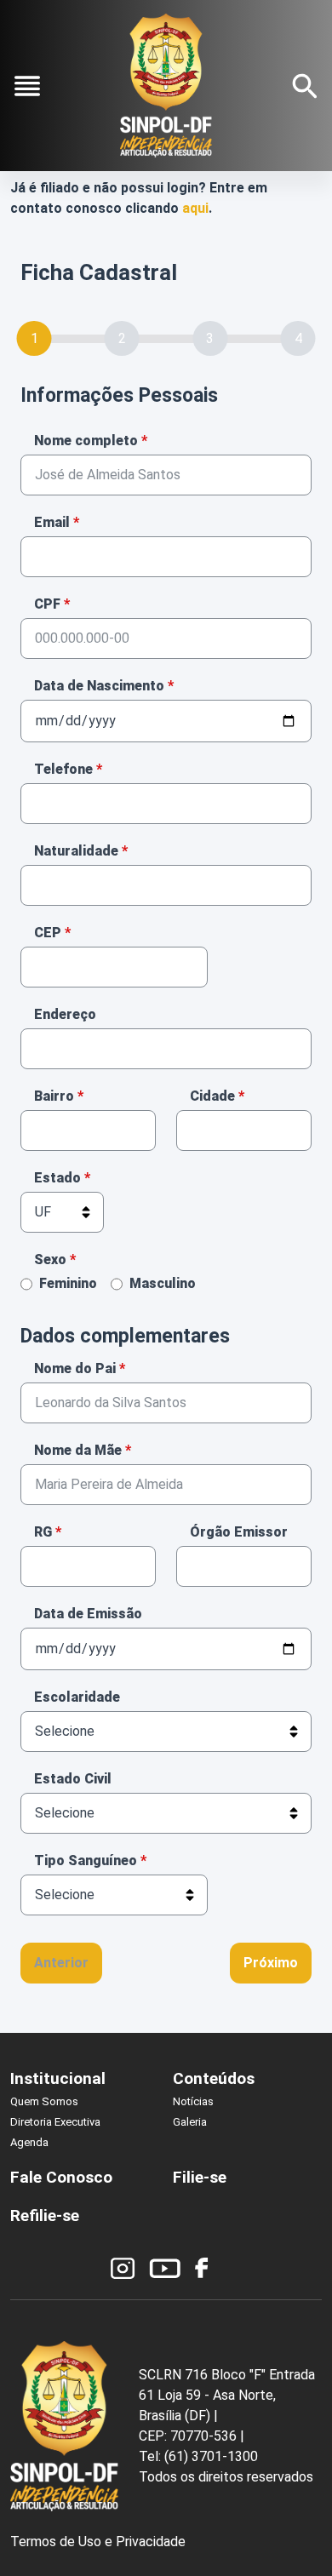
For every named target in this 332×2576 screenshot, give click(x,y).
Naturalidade (76, 851)
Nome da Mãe (78, 1450)
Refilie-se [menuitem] (45, 2215)
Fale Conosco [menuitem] (61, 2177)
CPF (47, 604)
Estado (57, 1178)
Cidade (212, 1096)
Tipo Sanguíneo (86, 1860)
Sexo (50, 1259)
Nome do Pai (75, 1368)
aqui (195, 208)
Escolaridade (77, 1697)
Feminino (68, 1283)
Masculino (163, 1283)
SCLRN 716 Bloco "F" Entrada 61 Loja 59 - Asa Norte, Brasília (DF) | (227, 2395)
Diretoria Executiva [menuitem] (55, 2122)
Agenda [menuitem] (29, 2142)
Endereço (65, 1014)
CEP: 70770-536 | (192, 2436)
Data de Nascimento (99, 686)
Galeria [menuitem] (190, 2122)
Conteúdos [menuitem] (214, 2078)
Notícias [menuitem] (193, 2101)
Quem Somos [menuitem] (44, 2101)
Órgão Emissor (239, 1532)
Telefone (63, 769)
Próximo (271, 1963)
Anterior (61, 1963)
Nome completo (86, 441)
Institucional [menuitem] (58, 2078)
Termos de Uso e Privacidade (98, 2542)
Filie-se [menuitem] (200, 2177)
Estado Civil (73, 1779)
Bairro (54, 1096)
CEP (48, 933)
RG (43, 1532)
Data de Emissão (88, 1614)
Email (52, 522)
